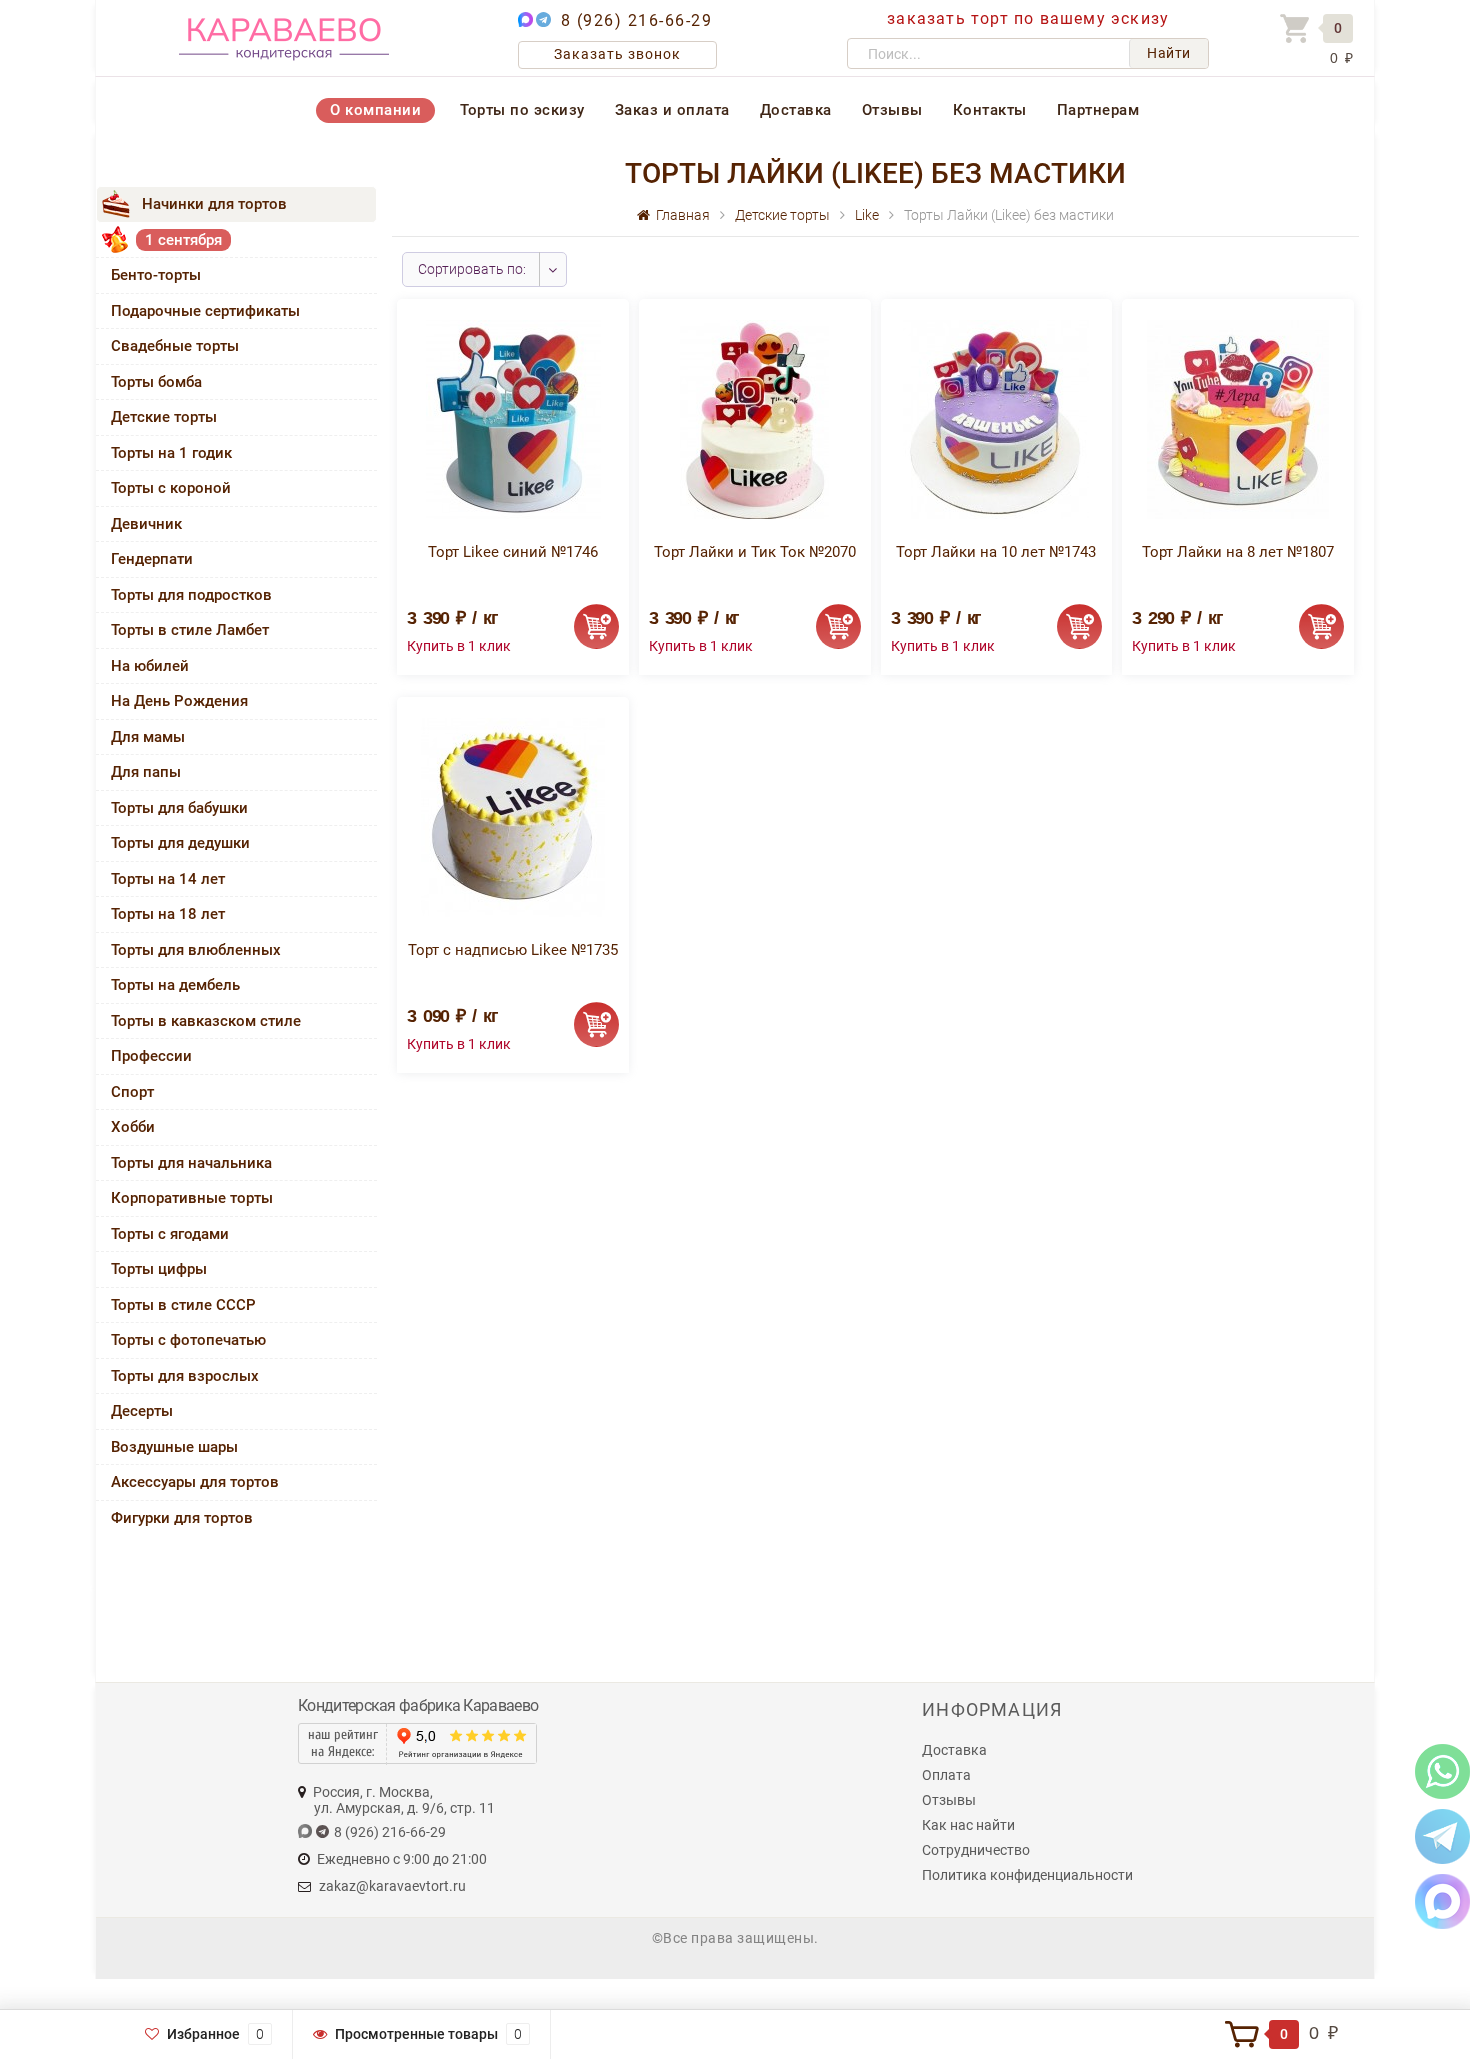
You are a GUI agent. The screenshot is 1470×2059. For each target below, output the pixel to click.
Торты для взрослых (185, 1376)
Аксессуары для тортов (195, 1482)
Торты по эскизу (522, 110)
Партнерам (1098, 110)
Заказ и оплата (672, 110)
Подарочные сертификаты (205, 311)
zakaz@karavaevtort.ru (392, 1886)
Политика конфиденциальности (1027, 1875)
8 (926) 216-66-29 (637, 20)
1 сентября (183, 240)
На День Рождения (179, 701)
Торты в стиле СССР (183, 1305)
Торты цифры (159, 1269)
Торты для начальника (191, 1163)
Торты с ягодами (170, 1234)
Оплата (946, 1775)
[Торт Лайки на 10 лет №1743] (996, 418)
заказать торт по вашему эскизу (1028, 18)
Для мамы (148, 737)
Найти (1169, 53)
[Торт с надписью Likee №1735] (513, 816)
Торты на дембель (175, 985)
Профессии (151, 1056)
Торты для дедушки (180, 843)
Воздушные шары (174, 1447)
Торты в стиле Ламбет (190, 630)
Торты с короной (171, 488)
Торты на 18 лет (168, 914)
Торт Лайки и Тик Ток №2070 (755, 552)
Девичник (146, 524)
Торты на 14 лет (168, 879)
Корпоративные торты (192, 1198)
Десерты (142, 1411)
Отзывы (892, 110)
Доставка (796, 110)
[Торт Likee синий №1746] (513, 418)
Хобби (133, 1127)
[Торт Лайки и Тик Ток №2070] (754, 418)
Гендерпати (152, 559)
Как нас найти (968, 1825)
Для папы (146, 772)
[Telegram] (1442, 1835)
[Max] (1442, 1900)
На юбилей (150, 666)
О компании (375, 110)
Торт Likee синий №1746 (513, 552)
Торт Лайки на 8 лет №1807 (1238, 552)
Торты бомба (156, 382)
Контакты (990, 110)
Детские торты (164, 417)
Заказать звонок (617, 54)
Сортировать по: (472, 269)
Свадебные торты (175, 346)
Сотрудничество (976, 1850)
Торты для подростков (191, 595)
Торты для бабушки (179, 808)
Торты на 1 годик (171, 453)
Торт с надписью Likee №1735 (513, 950)
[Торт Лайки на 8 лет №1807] (1238, 418)
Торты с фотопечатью (188, 1340)
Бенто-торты (156, 275)
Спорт (132, 1092)
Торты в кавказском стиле (206, 1021)
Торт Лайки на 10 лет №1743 (996, 552)
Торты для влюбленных (196, 950)
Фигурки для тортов (182, 1518)
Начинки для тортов (214, 204)
